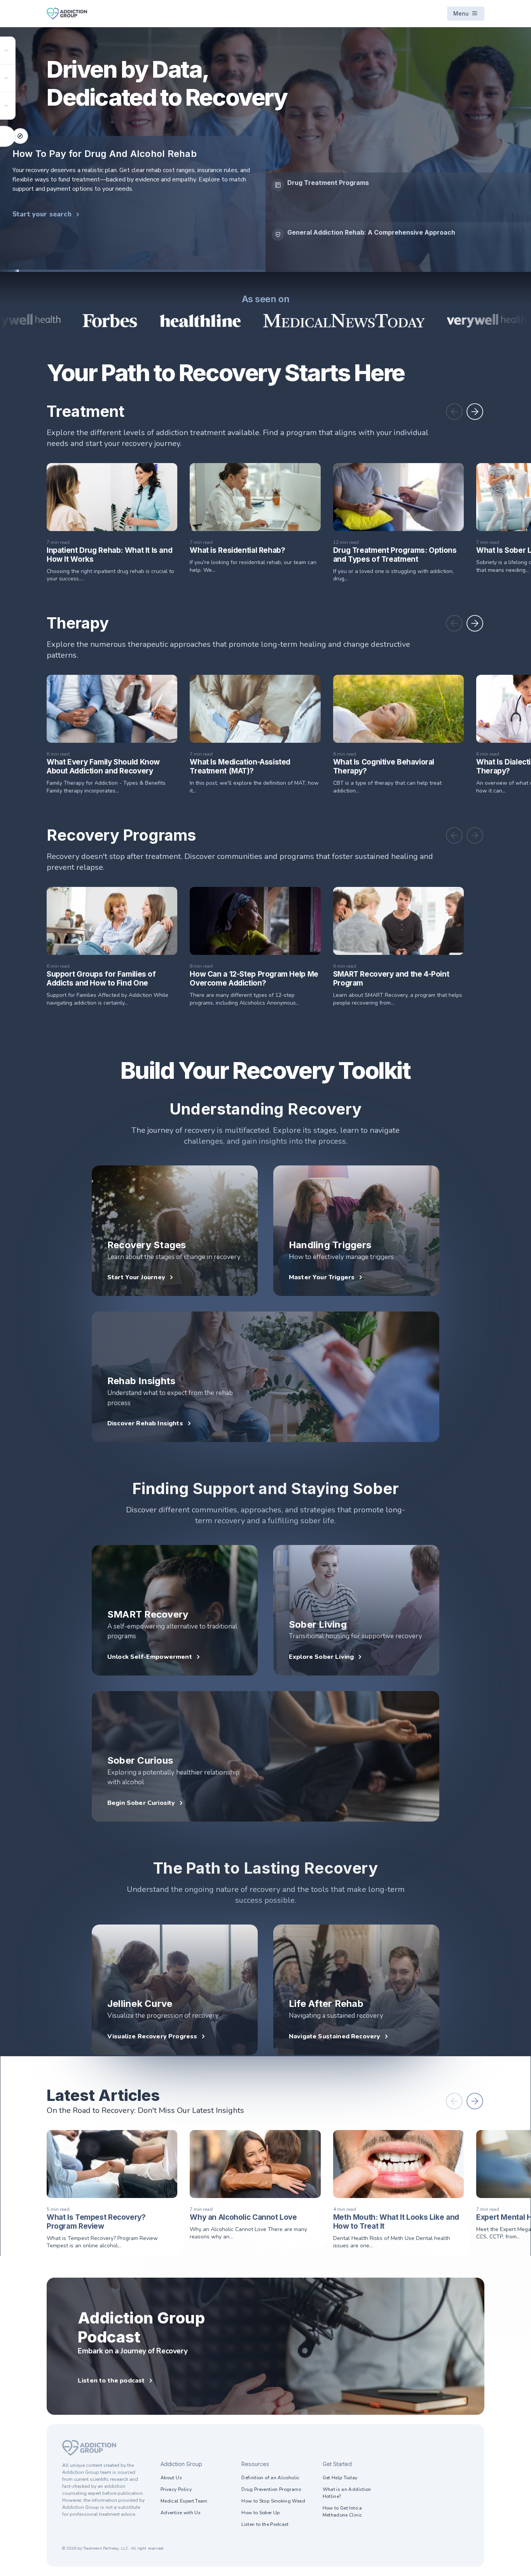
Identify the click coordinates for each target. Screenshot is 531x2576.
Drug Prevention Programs (271, 2489)
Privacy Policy (176, 2489)
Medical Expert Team (184, 2501)
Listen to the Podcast (265, 2524)
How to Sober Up (260, 2513)
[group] (398, 210)
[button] (454, 412)
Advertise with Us (181, 2513)
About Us (171, 2478)
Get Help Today (340, 2478)
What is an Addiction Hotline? (347, 2493)
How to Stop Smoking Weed (273, 2501)
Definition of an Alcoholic (270, 2478)
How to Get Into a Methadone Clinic (342, 2512)
